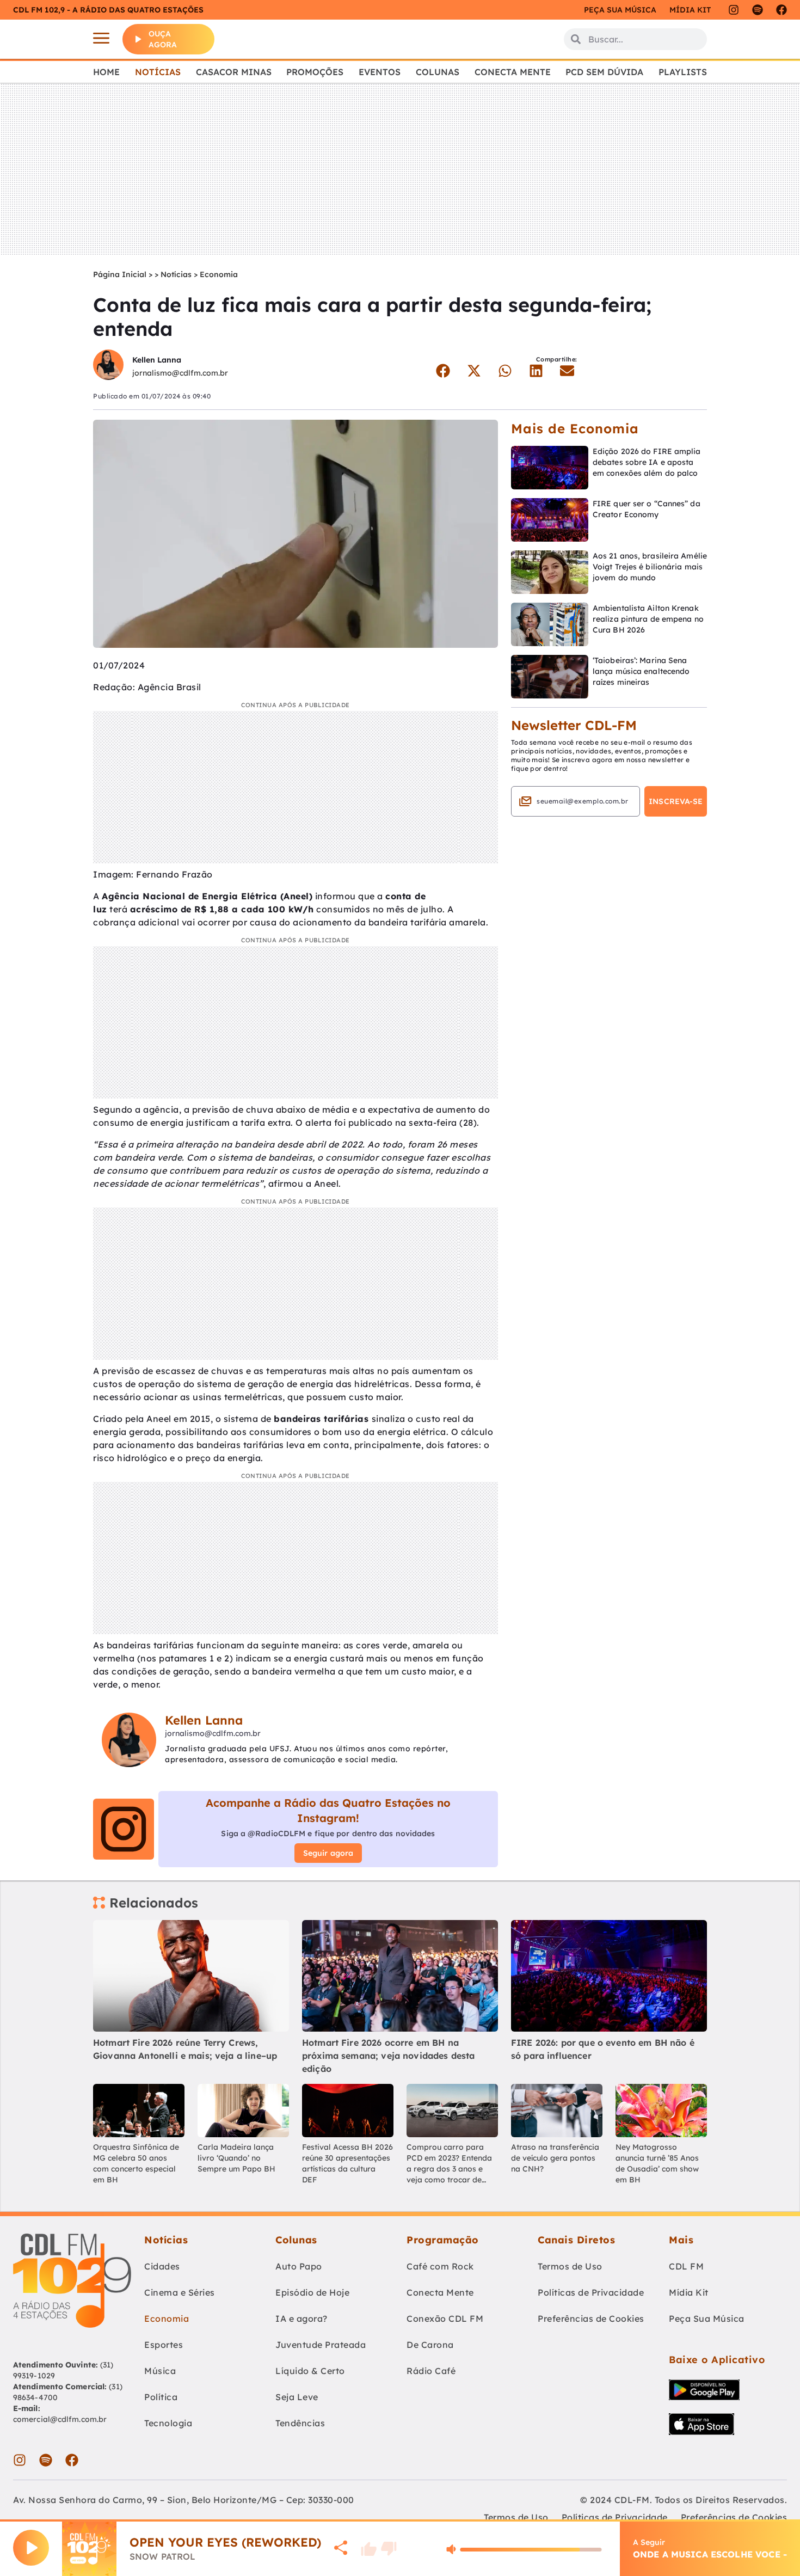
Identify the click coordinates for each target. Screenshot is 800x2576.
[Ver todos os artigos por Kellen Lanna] (108, 366)
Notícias (158, 72)
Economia (219, 274)
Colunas (438, 72)
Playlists (683, 72)
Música (160, 2371)
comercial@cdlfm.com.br (60, 2419)
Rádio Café (431, 2371)
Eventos (380, 72)
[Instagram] (734, 10)
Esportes (164, 2345)
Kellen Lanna (157, 360)
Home (106, 72)
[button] (443, 371)
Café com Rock (440, 2266)
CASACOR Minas (234, 72)
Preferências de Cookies (591, 2319)
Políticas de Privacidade (591, 2292)
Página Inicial (120, 274)
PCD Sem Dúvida (604, 72)
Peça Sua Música (707, 2319)
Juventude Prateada (321, 2345)
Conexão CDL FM (445, 2319)
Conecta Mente (513, 72)
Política (161, 2397)
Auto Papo (299, 2266)
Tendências (300, 2423)
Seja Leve (297, 2397)
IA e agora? (301, 2319)
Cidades (162, 2266)
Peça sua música (620, 10)
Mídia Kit (690, 10)
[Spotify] (758, 10)
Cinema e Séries (180, 2292)
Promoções (315, 72)
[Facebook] (781, 10)
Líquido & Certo (310, 2371)
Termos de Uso (570, 2266)
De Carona (430, 2345)
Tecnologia (168, 2423)
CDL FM (686, 2266)
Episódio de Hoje (312, 2292)
